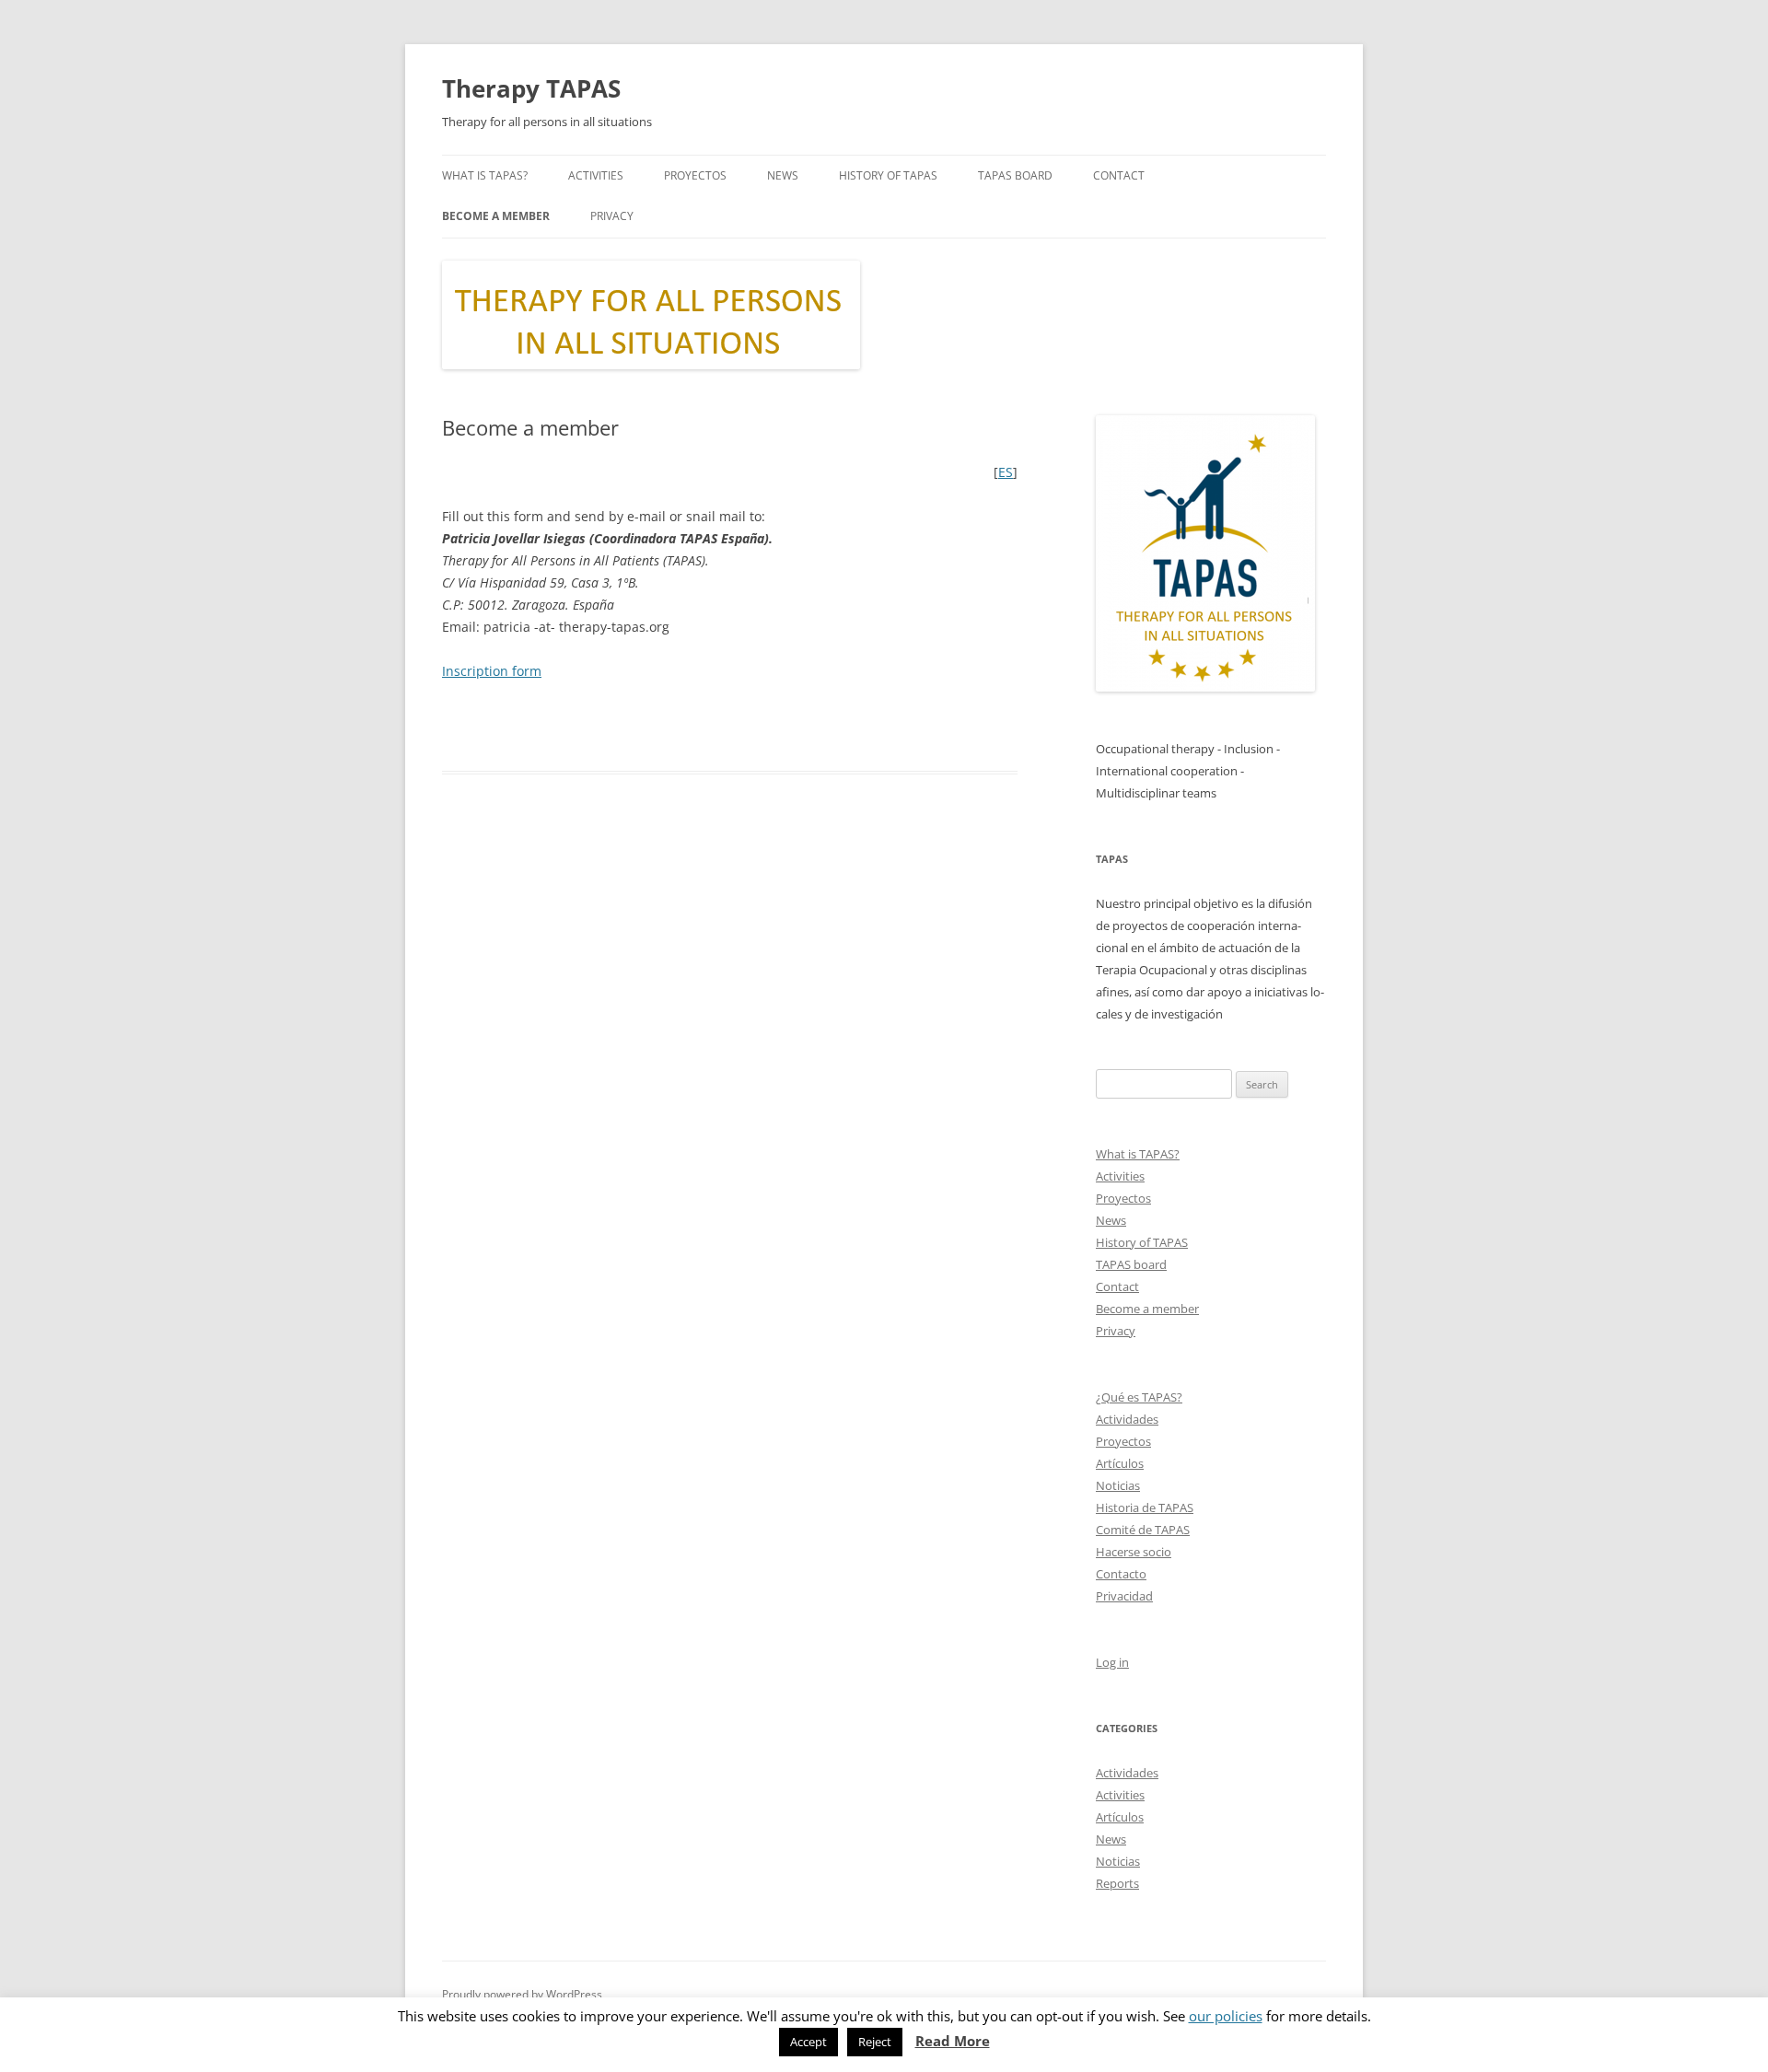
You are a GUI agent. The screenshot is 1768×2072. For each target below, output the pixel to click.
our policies (1226, 2016)
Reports (1117, 1883)
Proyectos (695, 175)
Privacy (612, 216)
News (783, 175)
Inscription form (492, 671)
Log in (1112, 1662)
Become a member (496, 216)
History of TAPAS (888, 175)
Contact (1119, 175)
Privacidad (1124, 1596)
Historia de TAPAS (1145, 1507)
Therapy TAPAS (531, 88)
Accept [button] (808, 2042)
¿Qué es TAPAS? (1139, 1397)
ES (1006, 472)
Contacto (1121, 1574)
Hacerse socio (1134, 1552)
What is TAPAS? (485, 175)
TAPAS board (1015, 175)
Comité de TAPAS (1143, 1530)
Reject (875, 2042)
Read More (953, 2041)
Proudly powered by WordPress (522, 1994)
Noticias (1118, 1485)
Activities (596, 175)
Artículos (1120, 1463)
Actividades (1127, 1419)
